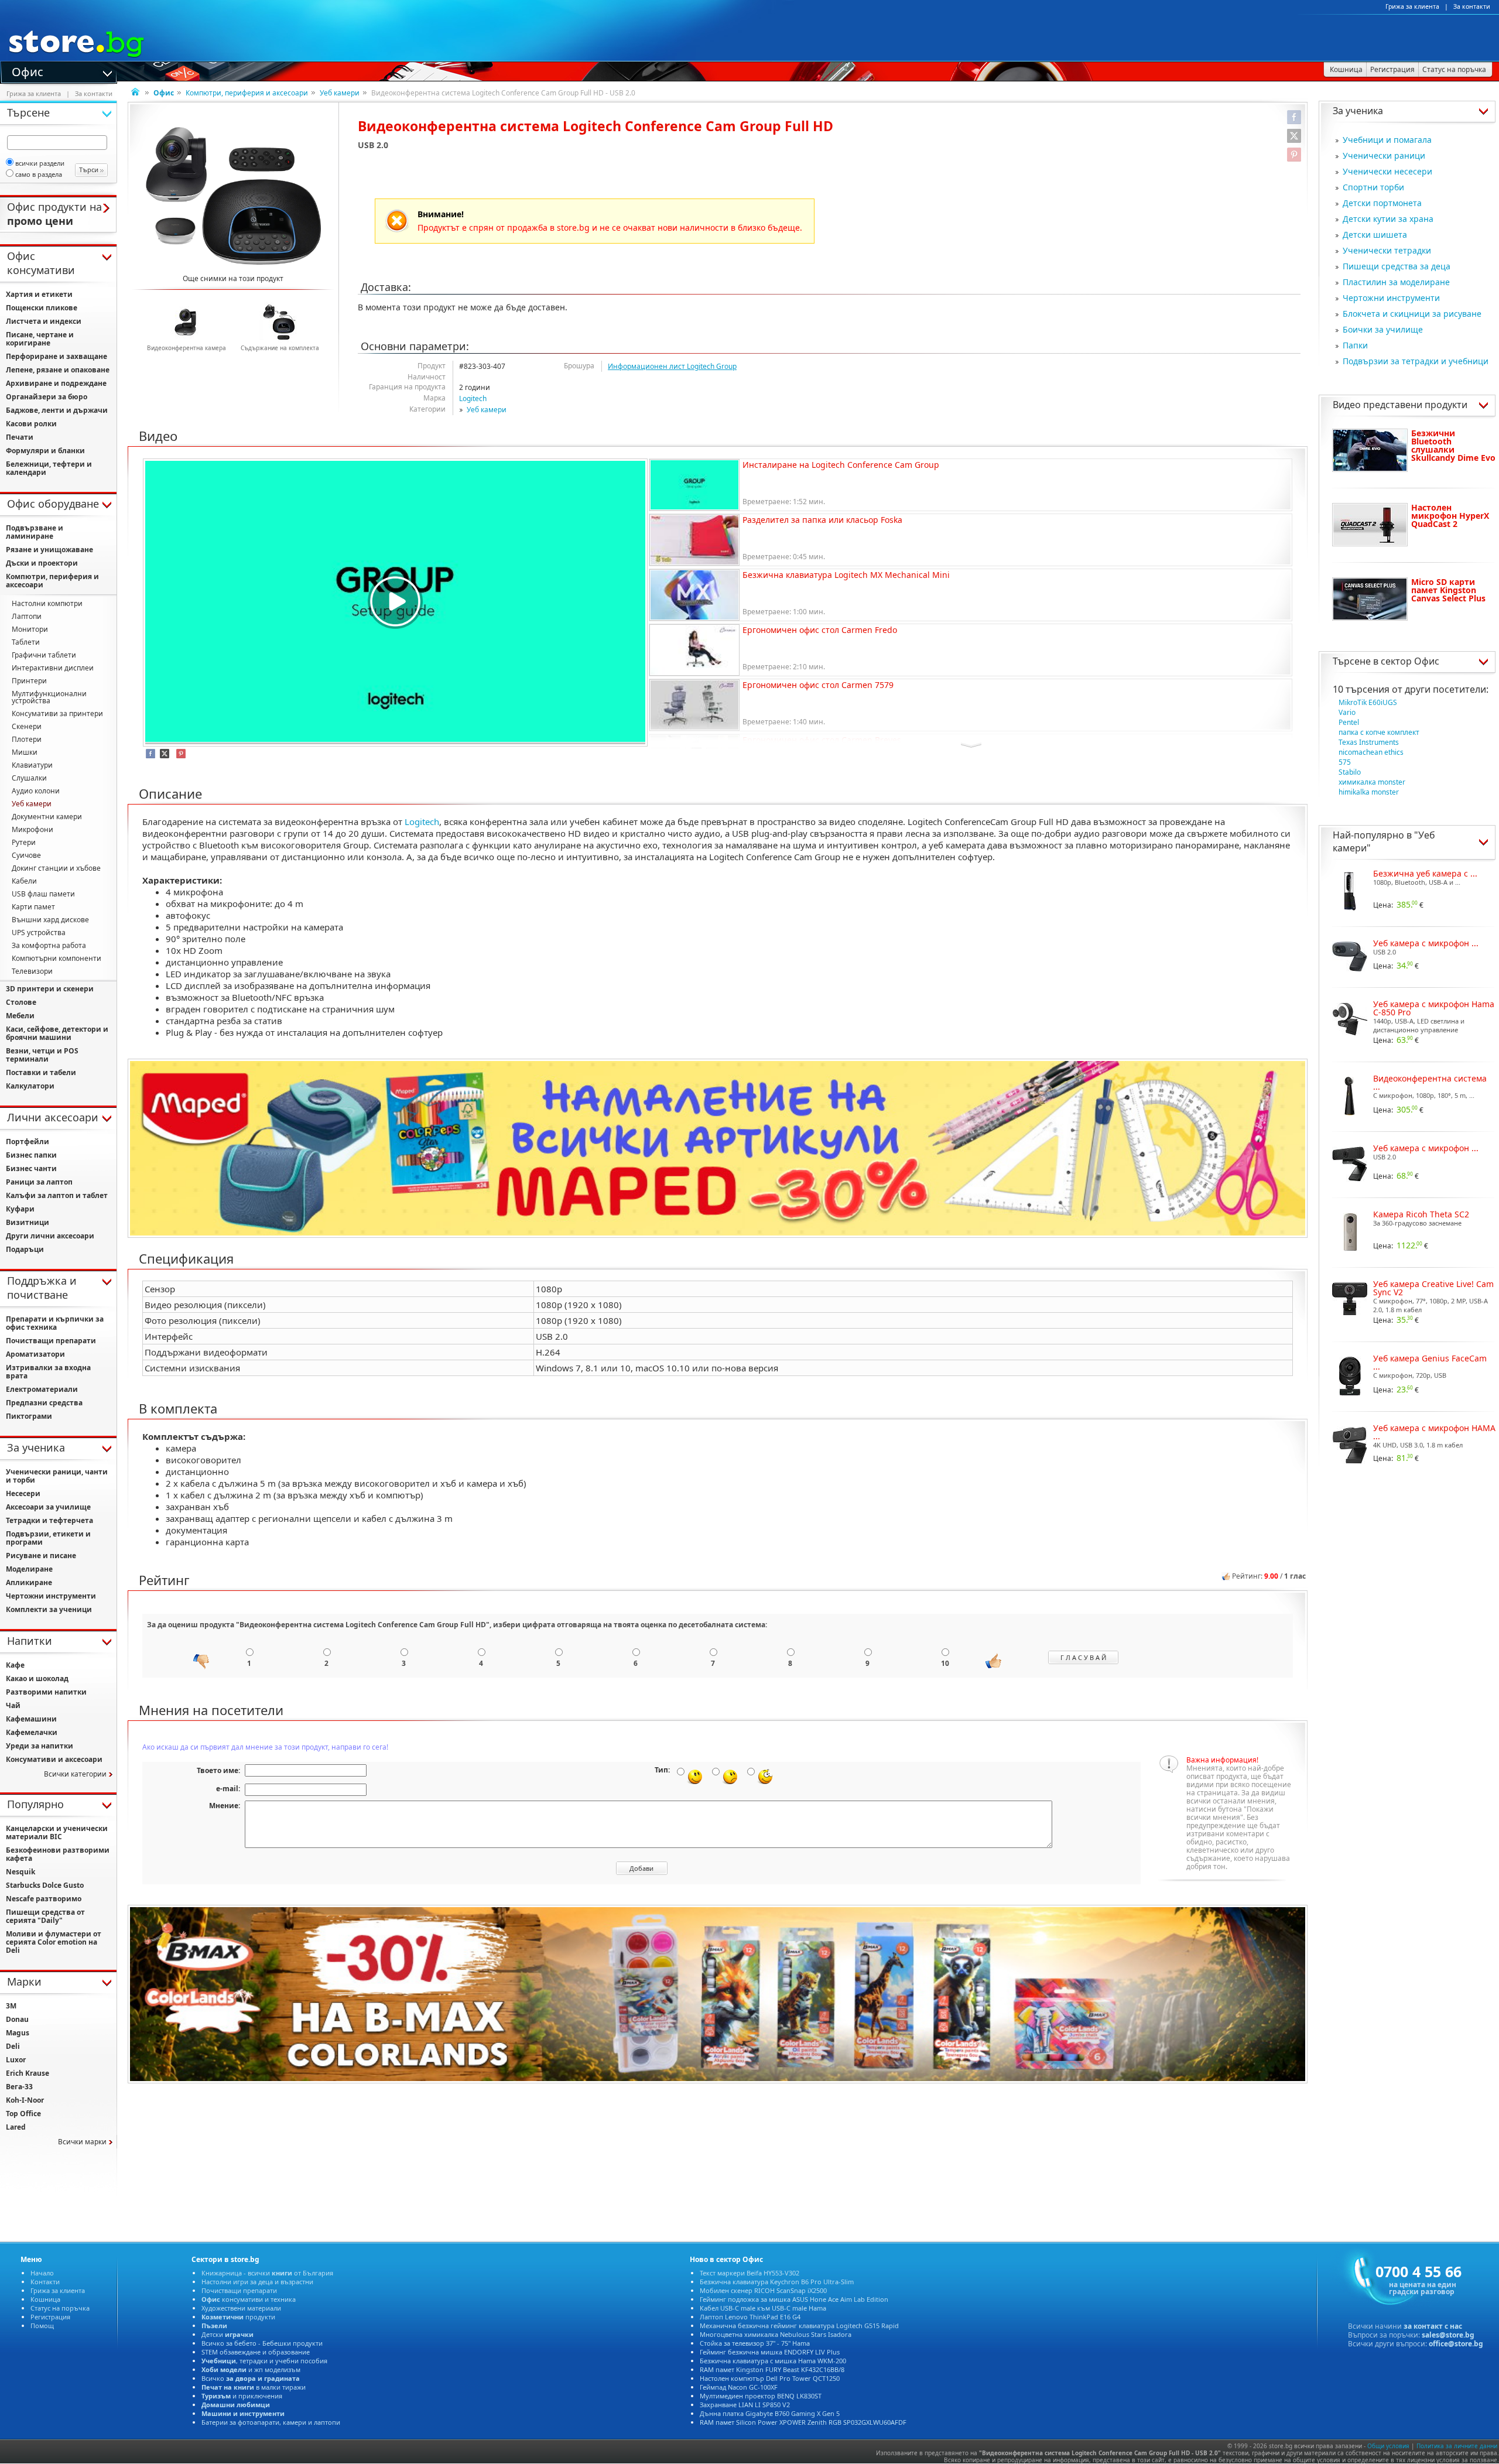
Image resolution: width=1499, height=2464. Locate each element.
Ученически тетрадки (1387, 250)
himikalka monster (1369, 792)
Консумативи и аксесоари (54, 1759)
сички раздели (40, 163)
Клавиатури (32, 765)
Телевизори (32, 971)
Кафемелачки (32, 1732)
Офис (28, 71)
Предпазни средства (44, 1403)
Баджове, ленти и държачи (57, 410)
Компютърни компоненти (57, 958)
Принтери (29, 681)
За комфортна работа (49, 945)
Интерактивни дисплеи (53, 668)
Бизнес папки (31, 1155)
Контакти (45, 2282)
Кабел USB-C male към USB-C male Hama (763, 2308)
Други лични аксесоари (50, 1236)
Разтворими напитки (46, 1692)
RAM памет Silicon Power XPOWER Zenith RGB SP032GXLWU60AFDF (803, 2422)
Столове (21, 1002)
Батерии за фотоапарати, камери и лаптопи (271, 2422)
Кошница (45, 2299)
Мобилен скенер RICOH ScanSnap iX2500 (763, 2290)
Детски (227, 2334)
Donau (17, 2019)
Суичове (26, 855)
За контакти (1472, 6)
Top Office (23, 2114)
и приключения (242, 2396)
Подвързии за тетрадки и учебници (1416, 361)
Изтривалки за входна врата (48, 1372)
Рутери (24, 842)
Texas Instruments (1369, 742)
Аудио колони (36, 791)
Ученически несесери (1387, 171)
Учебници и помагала (1387, 140)
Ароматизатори (35, 1354)
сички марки (82, 2142)
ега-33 (19, 2087)
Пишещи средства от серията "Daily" (45, 1916)
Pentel (1349, 722)
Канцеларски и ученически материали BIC (57, 1832)
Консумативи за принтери (57, 713)
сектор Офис (1410, 661)
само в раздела (39, 174)
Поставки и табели (41, 1072)
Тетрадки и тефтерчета (49, 1520)
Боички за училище (1383, 329)
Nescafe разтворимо (44, 1899)
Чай (13, 1705)
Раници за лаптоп (39, 1182)
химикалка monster (1372, 782)
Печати (20, 437)
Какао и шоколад (37, 1678)
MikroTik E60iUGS (1368, 702)
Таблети (26, 642)
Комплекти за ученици (49, 1609)
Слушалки (29, 778)
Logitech (473, 398)
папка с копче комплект (1379, 732)
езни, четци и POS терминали (42, 1055)
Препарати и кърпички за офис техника (55, 1323)
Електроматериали (42, 1389)
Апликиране (29, 1582)
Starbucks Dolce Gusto (45, 1885)
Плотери (27, 739)
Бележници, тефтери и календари (49, 468)
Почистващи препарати (51, 1341)
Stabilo (1350, 772)
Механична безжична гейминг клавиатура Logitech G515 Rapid (799, 2326)
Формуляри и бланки (45, 451)
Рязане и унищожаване (49, 550)
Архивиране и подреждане (56, 383)
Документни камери (47, 817)
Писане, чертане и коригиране (40, 339)
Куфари (20, 1209)
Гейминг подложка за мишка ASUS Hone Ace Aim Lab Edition (794, 2299)
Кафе (15, 1665)
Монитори (30, 629)
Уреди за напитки (40, 1746)
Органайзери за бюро (47, 397)
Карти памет (33, 907)
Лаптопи (27, 616)
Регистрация (50, 2317)
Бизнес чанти (31, 1168)
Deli (13, 2046)
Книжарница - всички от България (267, 2273)
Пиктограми (29, 1416)
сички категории (75, 1774)
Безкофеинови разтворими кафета (58, 1854)
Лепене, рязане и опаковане (58, 370)
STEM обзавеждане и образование (256, 2352)
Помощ (42, 2326)
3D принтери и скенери (50, 989)
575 (1345, 762)
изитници (28, 1222)
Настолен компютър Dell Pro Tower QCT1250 (770, 2378)
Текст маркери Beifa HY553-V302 (749, 2273)
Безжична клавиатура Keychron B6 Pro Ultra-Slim (777, 2282)
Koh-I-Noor (25, 2100)
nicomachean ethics (1371, 752)
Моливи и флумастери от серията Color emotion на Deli (54, 1942)
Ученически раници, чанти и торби (57, 1476)
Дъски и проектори (42, 563)
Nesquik (20, 1872)
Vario (1347, 712)
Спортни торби (1373, 187)
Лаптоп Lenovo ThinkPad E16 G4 (750, 2317)
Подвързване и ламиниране (35, 532)
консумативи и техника (249, 2299)
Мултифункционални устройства (49, 697)
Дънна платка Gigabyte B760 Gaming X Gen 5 (770, 2413)
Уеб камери (340, 93)
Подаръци (25, 1249)
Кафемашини (31, 1719)
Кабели (24, 881)
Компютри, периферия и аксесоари (247, 93)
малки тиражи (254, 2387)
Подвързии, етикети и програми (48, 1538)
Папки (1355, 345)
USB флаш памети (43, 894)
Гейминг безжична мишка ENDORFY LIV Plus (770, 2352)
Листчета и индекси (44, 321)
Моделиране (29, 1569)
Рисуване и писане (41, 1556)
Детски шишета (1375, 235)
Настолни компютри (47, 603)
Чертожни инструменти (1391, 298)
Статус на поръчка (60, 2308)
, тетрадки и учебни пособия (264, 2361)
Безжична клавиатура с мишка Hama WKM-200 (773, 2361)
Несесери (23, 1493)
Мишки (25, 752)
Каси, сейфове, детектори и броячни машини (57, 1033)
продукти (238, 2317)
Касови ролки (31, 424)
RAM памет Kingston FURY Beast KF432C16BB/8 (772, 2369)
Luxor (16, 2060)
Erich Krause (28, 2073)
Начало (42, 2273)
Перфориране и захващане (57, 356)
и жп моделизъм (251, 2369)
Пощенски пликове (42, 308)
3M (11, 2006)
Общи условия (1388, 2446)
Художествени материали (241, 2308)
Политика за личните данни (1457, 2446)
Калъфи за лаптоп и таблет (57, 1195)
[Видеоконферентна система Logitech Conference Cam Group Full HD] (233, 196)
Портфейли (28, 1142)
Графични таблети (44, 655)
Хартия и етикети (39, 294)
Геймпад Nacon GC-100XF (739, 2387)
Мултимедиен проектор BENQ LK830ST (761, 2396)
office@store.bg (1456, 2344)
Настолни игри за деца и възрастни (257, 2282)
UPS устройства (39, 932)
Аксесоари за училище (48, 1507)
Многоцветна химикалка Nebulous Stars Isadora (776, 2334)
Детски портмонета (1382, 203)
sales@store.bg (1448, 2335)
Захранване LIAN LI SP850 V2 (745, 2405)
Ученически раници (1384, 155)
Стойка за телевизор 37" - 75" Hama (755, 2343)
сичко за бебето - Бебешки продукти (262, 2343)
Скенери (27, 726)
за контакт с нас (1433, 2326)
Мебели (20, 1016)
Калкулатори (30, 1086)
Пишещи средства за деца (1397, 266)
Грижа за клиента (1412, 6)
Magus (18, 2033)
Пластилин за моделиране (1396, 282)
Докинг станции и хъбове (56, 868)
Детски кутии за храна (1388, 219)
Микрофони (32, 829)
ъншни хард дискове (50, 920)
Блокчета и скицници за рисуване (1412, 314)
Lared (16, 2127)
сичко (251, 2378)
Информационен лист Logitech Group (672, 366)
